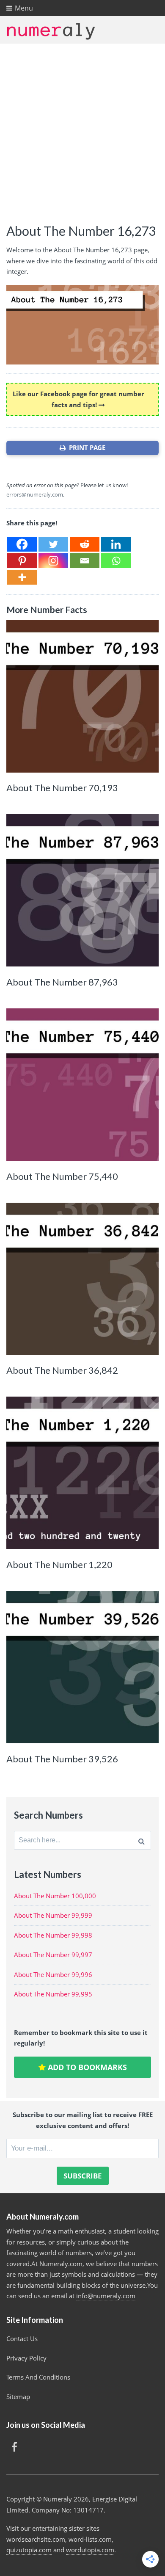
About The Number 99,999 (53, 1915)
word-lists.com (90, 2539)
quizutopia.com (29, 2550)
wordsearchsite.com (36, 2539)
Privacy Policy (26, 2358)
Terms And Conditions (38, 2377)
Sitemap (18, 2397)
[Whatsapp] (116, 561)
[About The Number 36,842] (82, 1279)
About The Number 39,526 (62, 1759)
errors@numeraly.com (35, 494)
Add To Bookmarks (86, 2067)
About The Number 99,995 (53, 1994)
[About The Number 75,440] (82, 1085)
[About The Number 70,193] (82, 696)
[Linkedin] (116, 544)
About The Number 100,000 (55, 1896)
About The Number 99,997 (53, 1955)
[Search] (142, 1840)
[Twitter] (53, 544)
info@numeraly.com (106, 2296)
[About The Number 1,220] (82, 1473)
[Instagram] (53, 561)
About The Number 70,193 (62, 788)
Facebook (14, 2447)
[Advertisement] (82, 130)
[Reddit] (85, 544)
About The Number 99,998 (53, 1935)
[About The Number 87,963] (82, 890)
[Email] (85, 561)
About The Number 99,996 (53, 1974)
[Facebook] (22, 544)
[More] (22, 577)
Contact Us (22, 2339)
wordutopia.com (90, 2550)
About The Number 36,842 (62, 1370)
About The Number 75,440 (62, 1176)
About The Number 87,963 (62, 982)
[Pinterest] (22, 561)
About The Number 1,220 (59, 1564)
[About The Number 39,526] (82, 1667)
